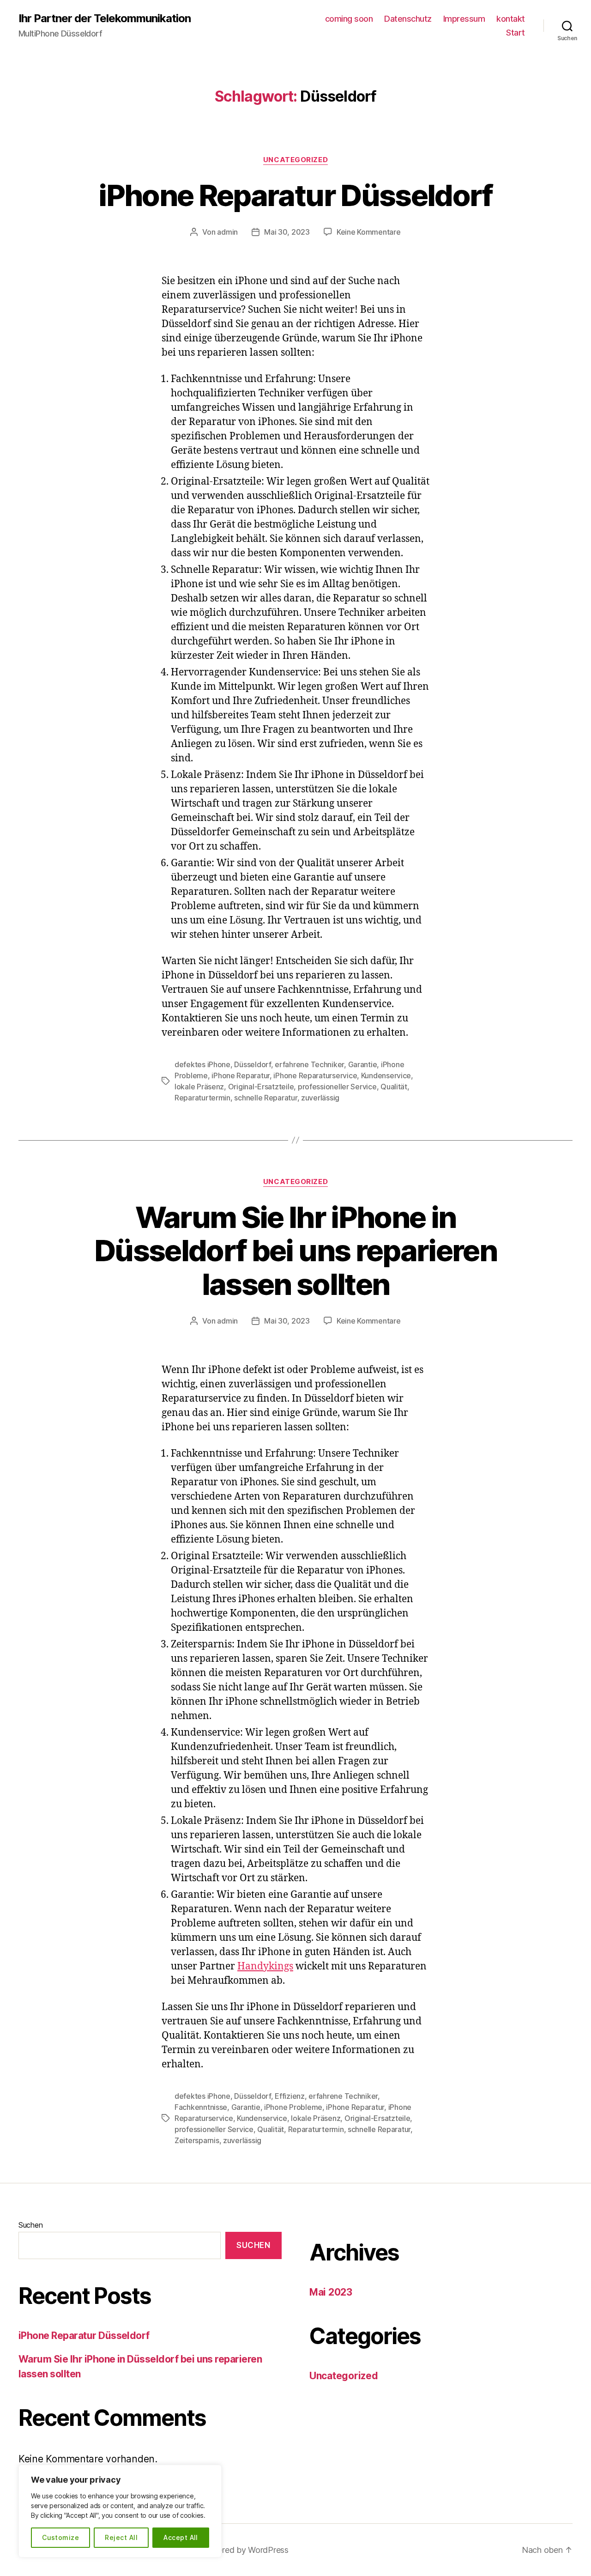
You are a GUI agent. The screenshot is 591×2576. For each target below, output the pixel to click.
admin (227, 232)
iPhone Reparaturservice (315, 1075)
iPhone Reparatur (241, 1075)
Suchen (30, 2225)
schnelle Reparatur (265, 1098)
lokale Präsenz (199, 1087)
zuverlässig (320, 1098)
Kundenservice (386, 1075)
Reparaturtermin (202, 1098)
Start (516, 33)
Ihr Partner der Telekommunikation (105, 18)
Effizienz (290, 2096)
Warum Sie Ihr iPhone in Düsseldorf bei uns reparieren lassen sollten (295, 1251)
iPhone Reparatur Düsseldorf (295, 195)
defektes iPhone (202, 1064)
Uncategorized (295, 160)
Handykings (265, 1966)
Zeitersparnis (197, 2140)
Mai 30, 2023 (287, 232)
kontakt (511, 19)
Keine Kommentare (369, 232)
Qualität (394, 1087)
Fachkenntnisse (201, 2107)
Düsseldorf (252, 1064)
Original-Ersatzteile (261, 1087)
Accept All (181, 2537)
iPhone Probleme (293, 2107)
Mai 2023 (331, 2292)
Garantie (363, 1064)
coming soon (349, 19)
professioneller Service (337, 1087)
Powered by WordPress (244, 2550)
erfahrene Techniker (309, 1064)
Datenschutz (408, 19)
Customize (60, 2537)
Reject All (121, 2537)
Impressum (464, 19)
